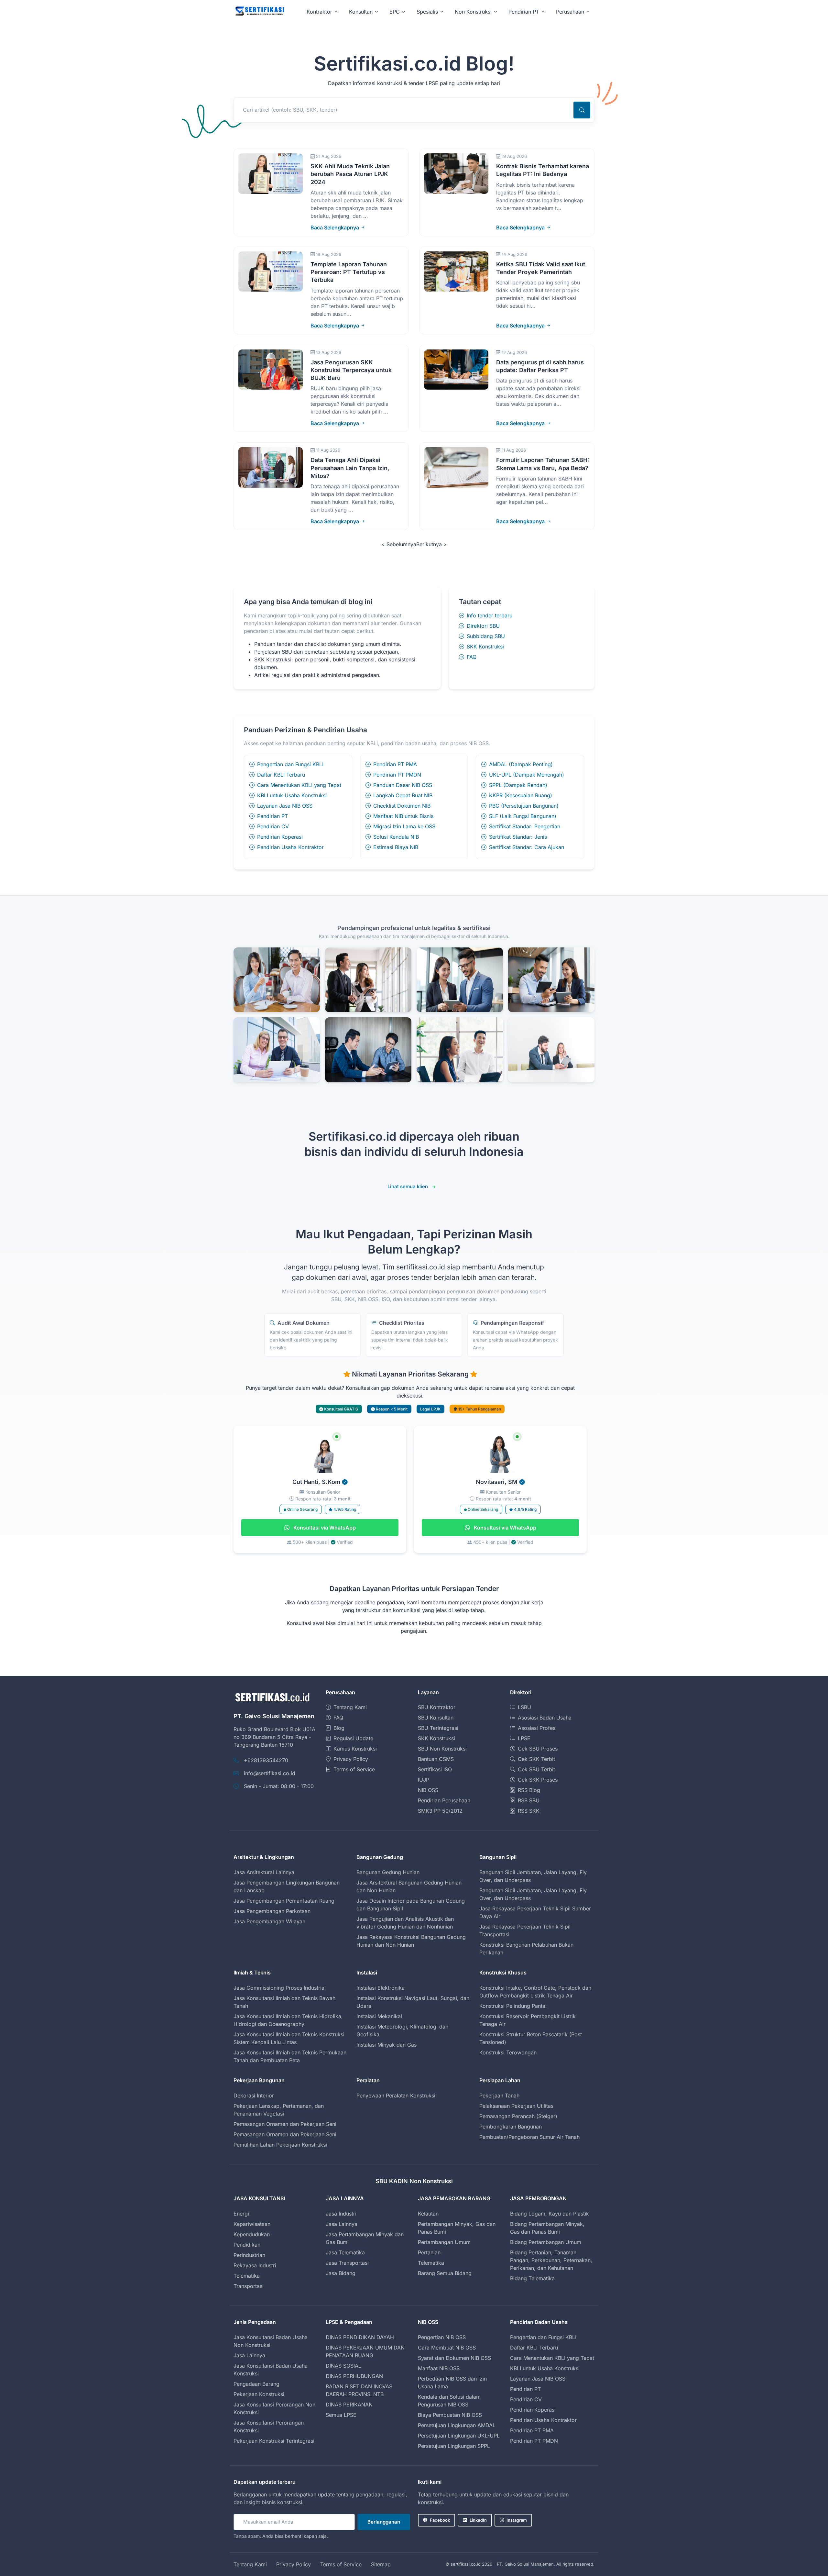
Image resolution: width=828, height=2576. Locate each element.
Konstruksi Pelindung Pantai (513, 2006)
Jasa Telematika (345, 2252)
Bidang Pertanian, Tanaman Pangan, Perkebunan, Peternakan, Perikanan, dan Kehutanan (551, 2260)
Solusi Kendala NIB (396, 837)
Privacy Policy (351, 1759)
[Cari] (582, 110)
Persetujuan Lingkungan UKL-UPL (459, 2436)
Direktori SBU (483, 626)
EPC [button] (395, 12)
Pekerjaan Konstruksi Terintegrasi (274, 2441)
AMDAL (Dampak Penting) (521, 764)
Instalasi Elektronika (381, 1988)
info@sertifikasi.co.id (270, 1773)
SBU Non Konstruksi (442, 1749)
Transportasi (249, 2286)
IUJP (424, 1780)
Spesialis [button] (427, 12)
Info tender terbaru (490, 615)
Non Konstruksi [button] (473, 12)
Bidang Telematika (532, 2278)
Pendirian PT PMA (395, 764)
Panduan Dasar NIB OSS (403, 785)
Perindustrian (249, 2255)
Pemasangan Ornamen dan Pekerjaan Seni (285, 2124)
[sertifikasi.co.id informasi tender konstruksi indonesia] (259, 11)
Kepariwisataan (252, 2224)
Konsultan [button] (361, 12)
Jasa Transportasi (347, 2263)
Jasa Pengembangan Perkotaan (272, 1911)
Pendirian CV (273, 826)
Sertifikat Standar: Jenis (518, 837)
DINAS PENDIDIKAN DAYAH (360, 2337)
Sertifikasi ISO (435, 1769)
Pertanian (429, 2252)
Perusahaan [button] (570, 12)
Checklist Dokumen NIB (402, 806)
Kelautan (428, 2214)
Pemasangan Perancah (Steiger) (518, 2116)
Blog (339, 1728)
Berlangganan (384, 2522)
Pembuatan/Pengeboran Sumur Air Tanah (529, 2137)
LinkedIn (478, 2520)
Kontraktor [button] (319, 12)
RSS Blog (529, 1790)
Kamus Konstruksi (355, 1749)
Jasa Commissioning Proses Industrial (280, 1988)
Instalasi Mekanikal (379, 2016)
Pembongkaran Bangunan (511, 2127)
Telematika (247, 2276)
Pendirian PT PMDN (397, 775)
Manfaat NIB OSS (439, 2368)
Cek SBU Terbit (536, 1769)
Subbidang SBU (486, 636)
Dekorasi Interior (254, 2095)
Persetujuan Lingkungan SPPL (454, 2446)
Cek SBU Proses (538, 1749)
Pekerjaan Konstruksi (259, 2394)
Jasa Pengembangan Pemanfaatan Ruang (284, 1901)
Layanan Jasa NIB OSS (285, 806)
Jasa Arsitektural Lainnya (264, 1872)
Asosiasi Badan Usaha (545, 1718)
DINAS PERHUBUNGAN (354, 2376)
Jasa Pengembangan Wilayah (269, 1921)
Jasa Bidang (341, 2273)
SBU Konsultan (436, 1718)
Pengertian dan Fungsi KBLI (290, 764)
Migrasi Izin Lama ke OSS (404, 826)
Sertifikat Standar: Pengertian (525, 826)
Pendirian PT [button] (524, 12)
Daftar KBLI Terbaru (281, 775)
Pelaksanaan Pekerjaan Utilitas (516, 2106)
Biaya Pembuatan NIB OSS (450, 2415)
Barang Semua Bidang (445, 2273)
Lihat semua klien (408, 1186)
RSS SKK (529, 1811)
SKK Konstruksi (485, 647)
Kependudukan (252, 2234)
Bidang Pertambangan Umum (546, 2242)
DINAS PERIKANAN (349, 2405)
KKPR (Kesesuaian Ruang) (521, 795)
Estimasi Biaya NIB (396, 847)
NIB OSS (428, 1790)
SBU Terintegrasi (438, 1728)
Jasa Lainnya (342, 2224)
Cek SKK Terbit (536, 1759)
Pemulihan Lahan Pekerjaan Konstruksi (280, 2145)
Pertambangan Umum (444, 2242)
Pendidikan (247, 2245)
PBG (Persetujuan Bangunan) (524, 806)
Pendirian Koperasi (280, 837)
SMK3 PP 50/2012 (440, 1811)
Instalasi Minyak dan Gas (387, 2045)
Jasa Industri (341, 2214)
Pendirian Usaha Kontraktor (290, 847)
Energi (241, 2214)
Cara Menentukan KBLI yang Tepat (299, 785)
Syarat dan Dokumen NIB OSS (454, 2358)
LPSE (524, 1738)
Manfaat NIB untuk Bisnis (403, 816)
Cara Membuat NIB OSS (447, 2348)
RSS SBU (529, 1800)
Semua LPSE (341, 2415)
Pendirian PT (272, 816)
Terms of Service (354, 1769)
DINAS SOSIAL (343, 2366)
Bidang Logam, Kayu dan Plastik (550, 2214)
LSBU (524, 1707)
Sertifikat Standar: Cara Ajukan (527, 847)
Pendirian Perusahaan (444, 1800)
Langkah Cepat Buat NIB (403, 795)
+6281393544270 (266, 1760)
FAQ (472, 657)
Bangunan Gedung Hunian (388, 1872)
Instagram (517, 2520)
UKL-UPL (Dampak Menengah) (527, 775)
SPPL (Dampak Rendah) (518, 785)
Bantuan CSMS (436, 1759)
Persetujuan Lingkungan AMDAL (457, 2425)
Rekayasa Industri (255, 2265)
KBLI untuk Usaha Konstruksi (292, 795)
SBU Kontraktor (437, 1707)
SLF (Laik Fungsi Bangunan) (523, 816)
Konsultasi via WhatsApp (324, 1528)
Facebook (440, 2520)
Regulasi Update (353, 1738)
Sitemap (381, 2564)
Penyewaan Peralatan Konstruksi (396, 2095)
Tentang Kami (350, 1707)
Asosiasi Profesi (537, 1728)
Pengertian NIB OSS (442, 2337)
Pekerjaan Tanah (499, 2095)
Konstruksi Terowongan (508, 2052)
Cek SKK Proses (538, 1780)
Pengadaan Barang (256, 2384)
